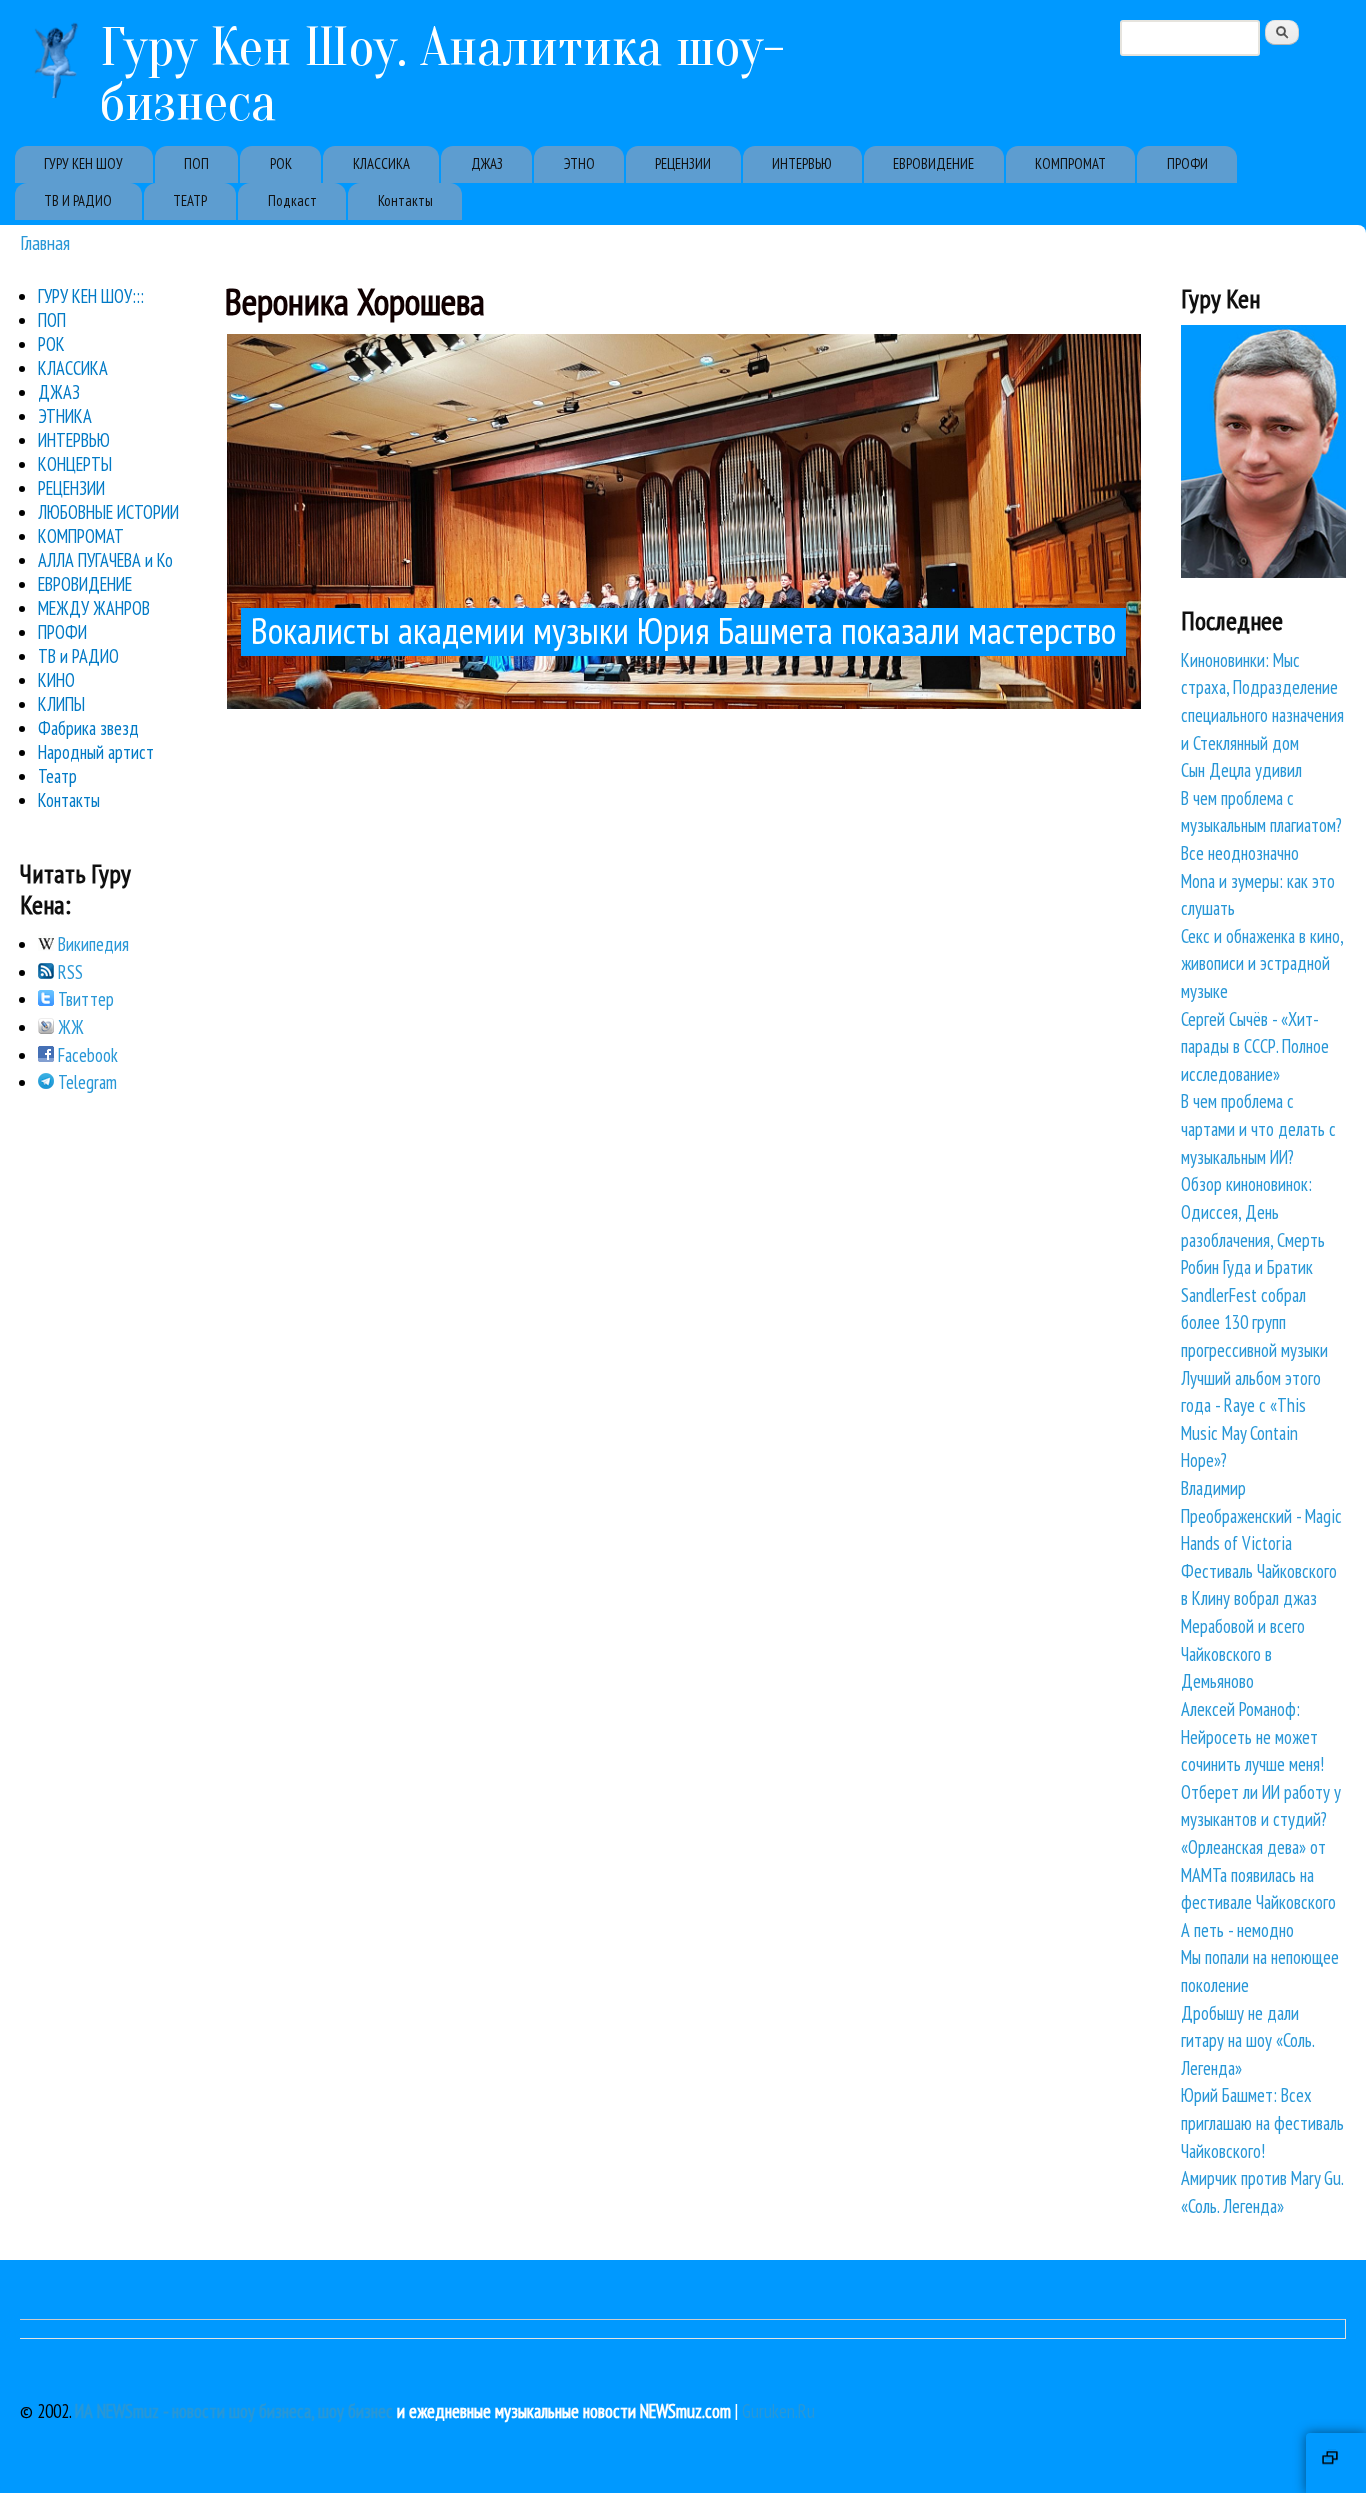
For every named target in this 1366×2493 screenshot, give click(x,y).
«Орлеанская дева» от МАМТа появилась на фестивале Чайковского (1258, 1874)
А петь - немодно (1237, 1930)
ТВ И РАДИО (78, 200)
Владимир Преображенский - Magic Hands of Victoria (1261, 1515)
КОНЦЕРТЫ (75, 464)
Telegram (85, 1082)
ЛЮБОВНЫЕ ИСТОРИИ (108, 512)
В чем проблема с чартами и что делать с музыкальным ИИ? (1258, 1128)
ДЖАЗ (487, 163)
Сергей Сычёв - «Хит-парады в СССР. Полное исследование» (1255, 1046)
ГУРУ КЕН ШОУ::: (91, 296)
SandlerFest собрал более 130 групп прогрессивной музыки (1254, 1322)
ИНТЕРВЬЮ (802, 163)
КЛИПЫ (61, 704)
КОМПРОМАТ (1070, 163)
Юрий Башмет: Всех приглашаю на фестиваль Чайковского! (1262, 2122)
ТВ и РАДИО (78, 656)
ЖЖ (69, 1027)
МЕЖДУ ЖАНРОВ (94, 608)
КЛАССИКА (381, 163)
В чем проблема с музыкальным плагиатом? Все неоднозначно (1261, 825)
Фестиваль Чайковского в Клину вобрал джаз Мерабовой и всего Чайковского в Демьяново (1259, 1626)
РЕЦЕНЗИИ (683, 163)
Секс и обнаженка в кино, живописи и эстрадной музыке (1262, 963)
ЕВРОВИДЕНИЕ (933, 163)
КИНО (56, 680)
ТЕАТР (190, 200)
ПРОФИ (1187, 163)
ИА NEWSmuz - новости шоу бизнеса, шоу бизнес (234, 2411)
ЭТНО (579, 163)
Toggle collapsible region (1336, 2463)
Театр (57, 776)
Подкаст (292, 200)
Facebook (86, 1055)
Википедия (91, 944)
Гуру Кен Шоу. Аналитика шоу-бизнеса (442, 75)
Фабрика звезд (88, 728)
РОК (281, 163)
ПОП (196, 163)
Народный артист (96, 752)
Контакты (405, 200)
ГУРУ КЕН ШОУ (83, 163)
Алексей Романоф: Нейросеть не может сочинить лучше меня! (1252, 1736)
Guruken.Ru (778, 2411)
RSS (68, 972)
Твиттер (84, 999)
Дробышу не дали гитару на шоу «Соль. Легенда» (1247, 2040)
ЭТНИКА (65, 416)
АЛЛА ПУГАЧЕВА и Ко (105, 560)
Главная (45, 242)
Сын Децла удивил (1241, 770)
